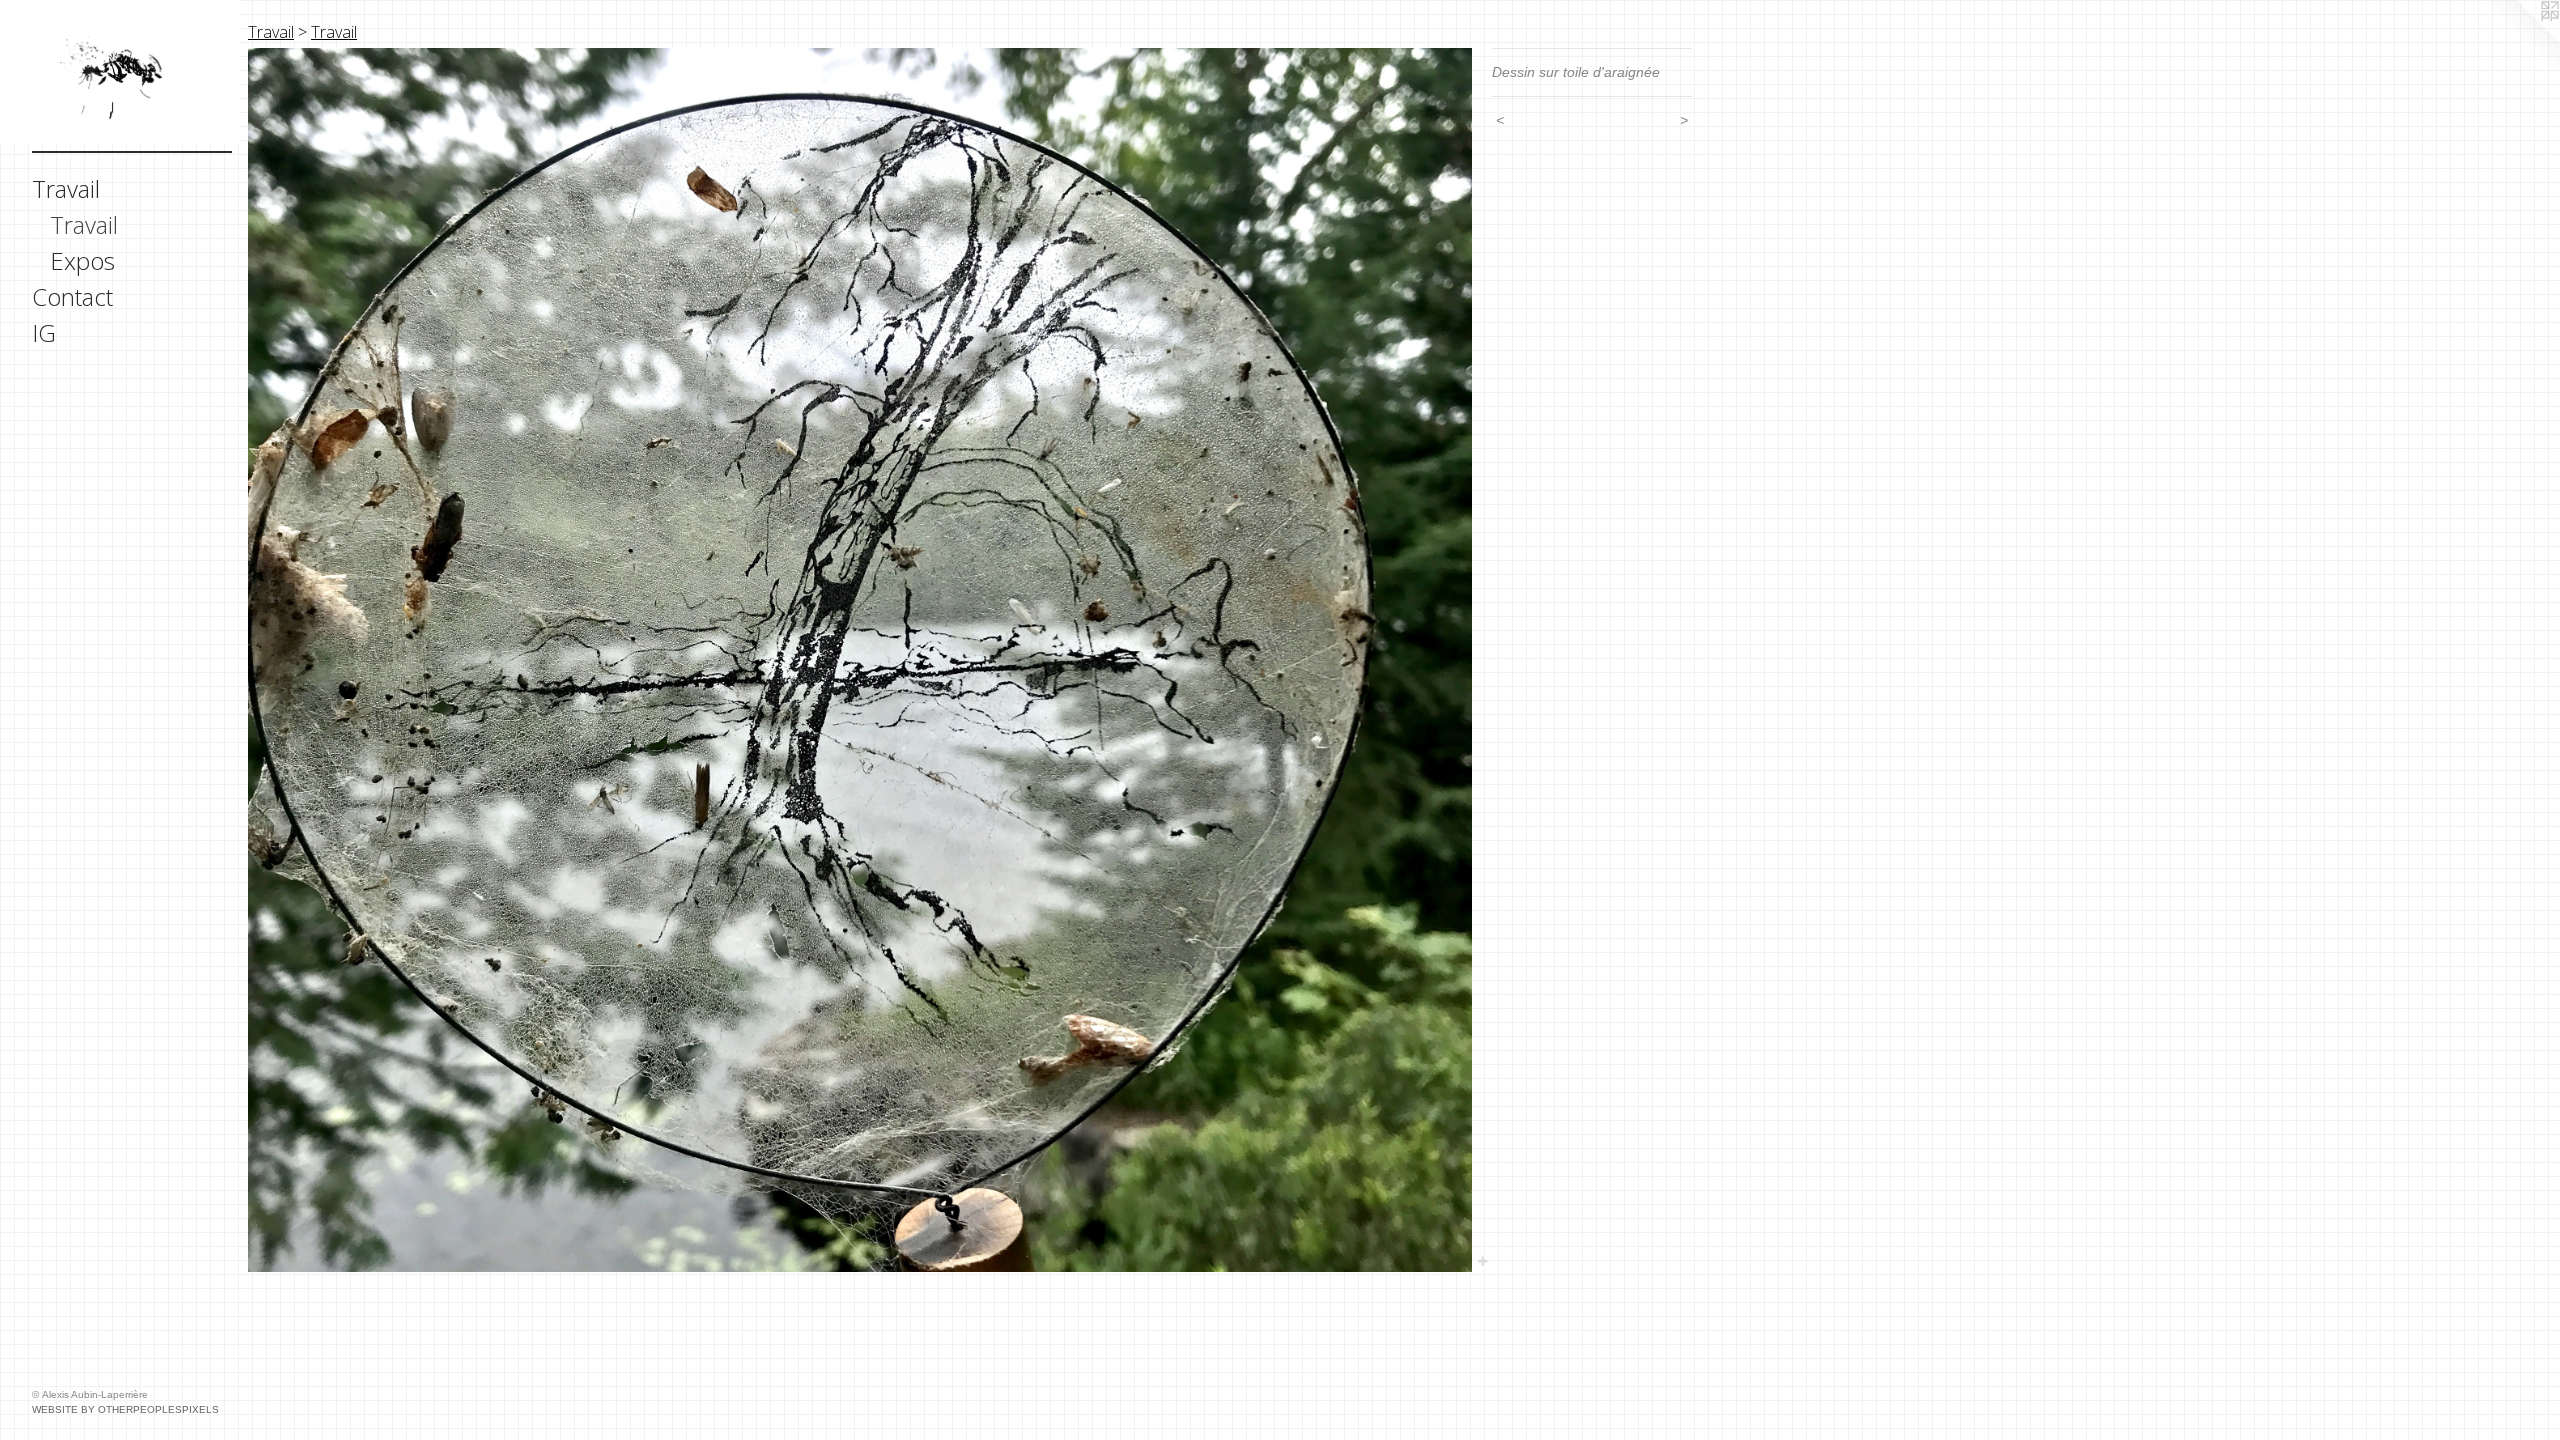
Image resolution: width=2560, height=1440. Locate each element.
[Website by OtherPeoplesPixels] (2520, 40)
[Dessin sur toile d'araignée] (860, 660)
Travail (66, 188)
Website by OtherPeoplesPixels (125, 1409)
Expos (82, 260)
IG (44, 332)
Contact (72, 296)
